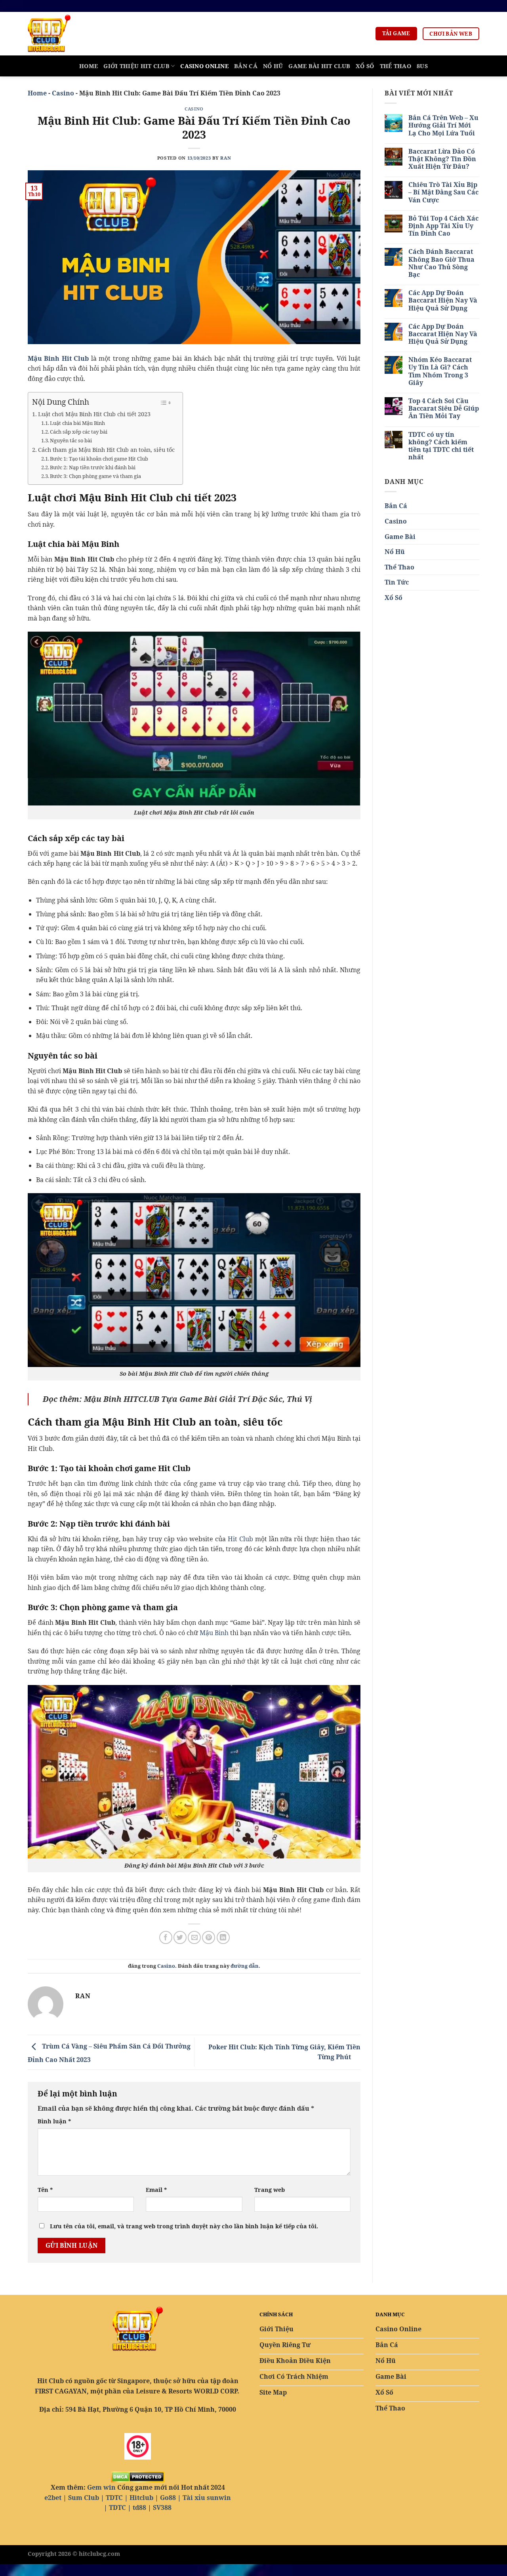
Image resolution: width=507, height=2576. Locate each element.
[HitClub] (67, 34)
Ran (226, 158)
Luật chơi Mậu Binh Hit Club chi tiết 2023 (94, 414)
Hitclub (141, 2498)
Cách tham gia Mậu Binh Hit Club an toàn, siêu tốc (106, 450)
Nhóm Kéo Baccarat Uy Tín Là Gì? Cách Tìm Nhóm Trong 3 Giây (440, 371)
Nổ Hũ (273, 66)
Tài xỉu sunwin (207, 2498)
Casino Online (204, 66)
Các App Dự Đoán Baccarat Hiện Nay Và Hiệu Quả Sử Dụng (443, 301)
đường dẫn (245, 1966)
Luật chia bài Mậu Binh (77, 423)
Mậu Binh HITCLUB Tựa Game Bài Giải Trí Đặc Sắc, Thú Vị (198, 1399)
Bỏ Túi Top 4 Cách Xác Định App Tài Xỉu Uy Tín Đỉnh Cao (443, 226)
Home (89, 66)
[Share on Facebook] (166, 1937)
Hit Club (240, 1539)
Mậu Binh (214, 1633)
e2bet (53, 2498)
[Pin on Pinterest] (209, 1937)
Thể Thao (395, 66)
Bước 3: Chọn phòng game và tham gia (95, 476)
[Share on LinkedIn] (223, 1937)
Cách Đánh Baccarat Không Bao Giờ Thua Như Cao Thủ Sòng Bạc (441, 263)
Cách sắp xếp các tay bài (79, 432)
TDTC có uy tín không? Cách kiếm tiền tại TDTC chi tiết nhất (441, 446)
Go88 (168, 2498)
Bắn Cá (246, 66)
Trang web (270, 2190)
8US (422, 66)
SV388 (162, 2507)
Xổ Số (365, 66)
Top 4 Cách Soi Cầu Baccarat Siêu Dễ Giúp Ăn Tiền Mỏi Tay (444, 409)
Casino (63, 93)
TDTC (114, 2498)
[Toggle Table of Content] (166, 403)
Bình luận (54, 2121)
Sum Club (84, 2498)
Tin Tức (397, 582)
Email (156, 2190)
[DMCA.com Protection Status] (138, 2476)
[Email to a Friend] (194, 1937)
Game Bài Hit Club (319, 66)
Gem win (101, 2487)
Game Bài (400, 537)
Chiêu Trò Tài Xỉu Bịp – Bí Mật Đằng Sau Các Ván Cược (443, 192)
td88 (139, 2507)
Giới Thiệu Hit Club (136, 66)
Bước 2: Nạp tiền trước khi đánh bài (93, 467)
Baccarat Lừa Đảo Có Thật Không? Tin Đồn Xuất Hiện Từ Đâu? (442, 159)
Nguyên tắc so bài (71, 440)
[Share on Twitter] (180, 1937)
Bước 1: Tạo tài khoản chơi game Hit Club (99, 459)
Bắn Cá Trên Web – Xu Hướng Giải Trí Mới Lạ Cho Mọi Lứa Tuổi (443, 126)
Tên (45, 2190)
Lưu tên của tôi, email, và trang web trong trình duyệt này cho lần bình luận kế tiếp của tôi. (184, 2226)
